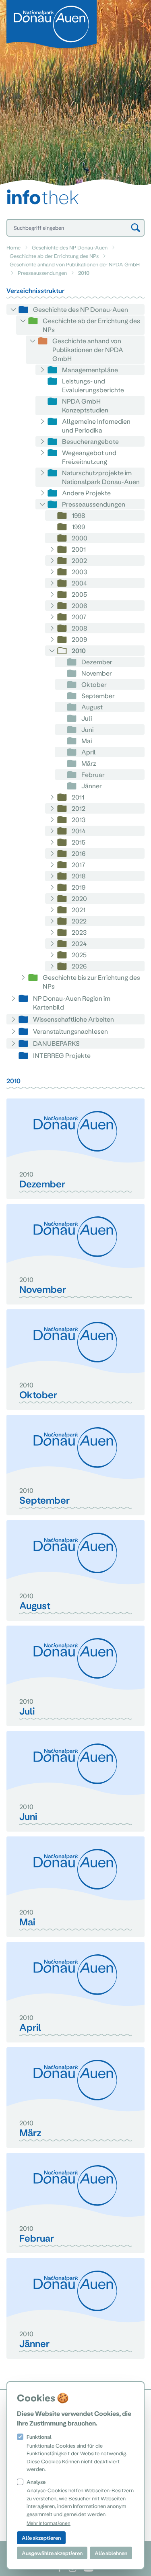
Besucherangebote (90, 441)
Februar (93, 774)
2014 (79, 831)
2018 (79, 876)
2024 (79, 943)
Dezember (97, 662)
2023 (79, 932)
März (89, 763)
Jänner (92, 786)
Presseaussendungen (42, 273)
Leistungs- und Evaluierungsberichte (93, 385)
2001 (79, 549)
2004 (79, 583)
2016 (79, 853)
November (97, 673)
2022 (79, 921)
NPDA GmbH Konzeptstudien (85, 405)
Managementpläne (90, 370)
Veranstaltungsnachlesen (70, 1031)
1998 (79, 515)
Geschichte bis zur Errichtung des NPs (91, 982)
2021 (79, 910)
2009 (79, 639)
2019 (79, 887)
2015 (79, 842)
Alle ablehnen (111, 2553)
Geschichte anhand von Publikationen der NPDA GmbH (75, 264)
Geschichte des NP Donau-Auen (70, 247)
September (98, 696)
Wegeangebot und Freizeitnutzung (89, 457)
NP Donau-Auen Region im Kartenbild (72, 1003)
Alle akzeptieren (41, 2538)
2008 (80, 628)
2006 (79, 605)
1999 (78, 527)
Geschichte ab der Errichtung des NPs (54, 256)
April (89, 752)
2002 (79, 560)
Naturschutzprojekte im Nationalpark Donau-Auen (101, 477)
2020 (79, 898)
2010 (79, 650)
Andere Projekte (86, 493)
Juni (87, 729)
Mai (87, 741)
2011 (78, 797)
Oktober (94, 684)
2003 (79, 572)
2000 (80, 538)
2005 (79, 594)
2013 (79, 819)
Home (13, 247)
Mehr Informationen (49, 2523)
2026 (79, 966)
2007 (79, 617)
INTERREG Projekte (62, 1055)
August (92, 707)
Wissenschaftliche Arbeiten (73, 1019)
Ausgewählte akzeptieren (52, 2553)
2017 (79, 865)
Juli (87, 718)
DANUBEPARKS (56, 1043)
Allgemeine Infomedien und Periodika (96, 426)
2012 (79, 808)
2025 (79, 955)
